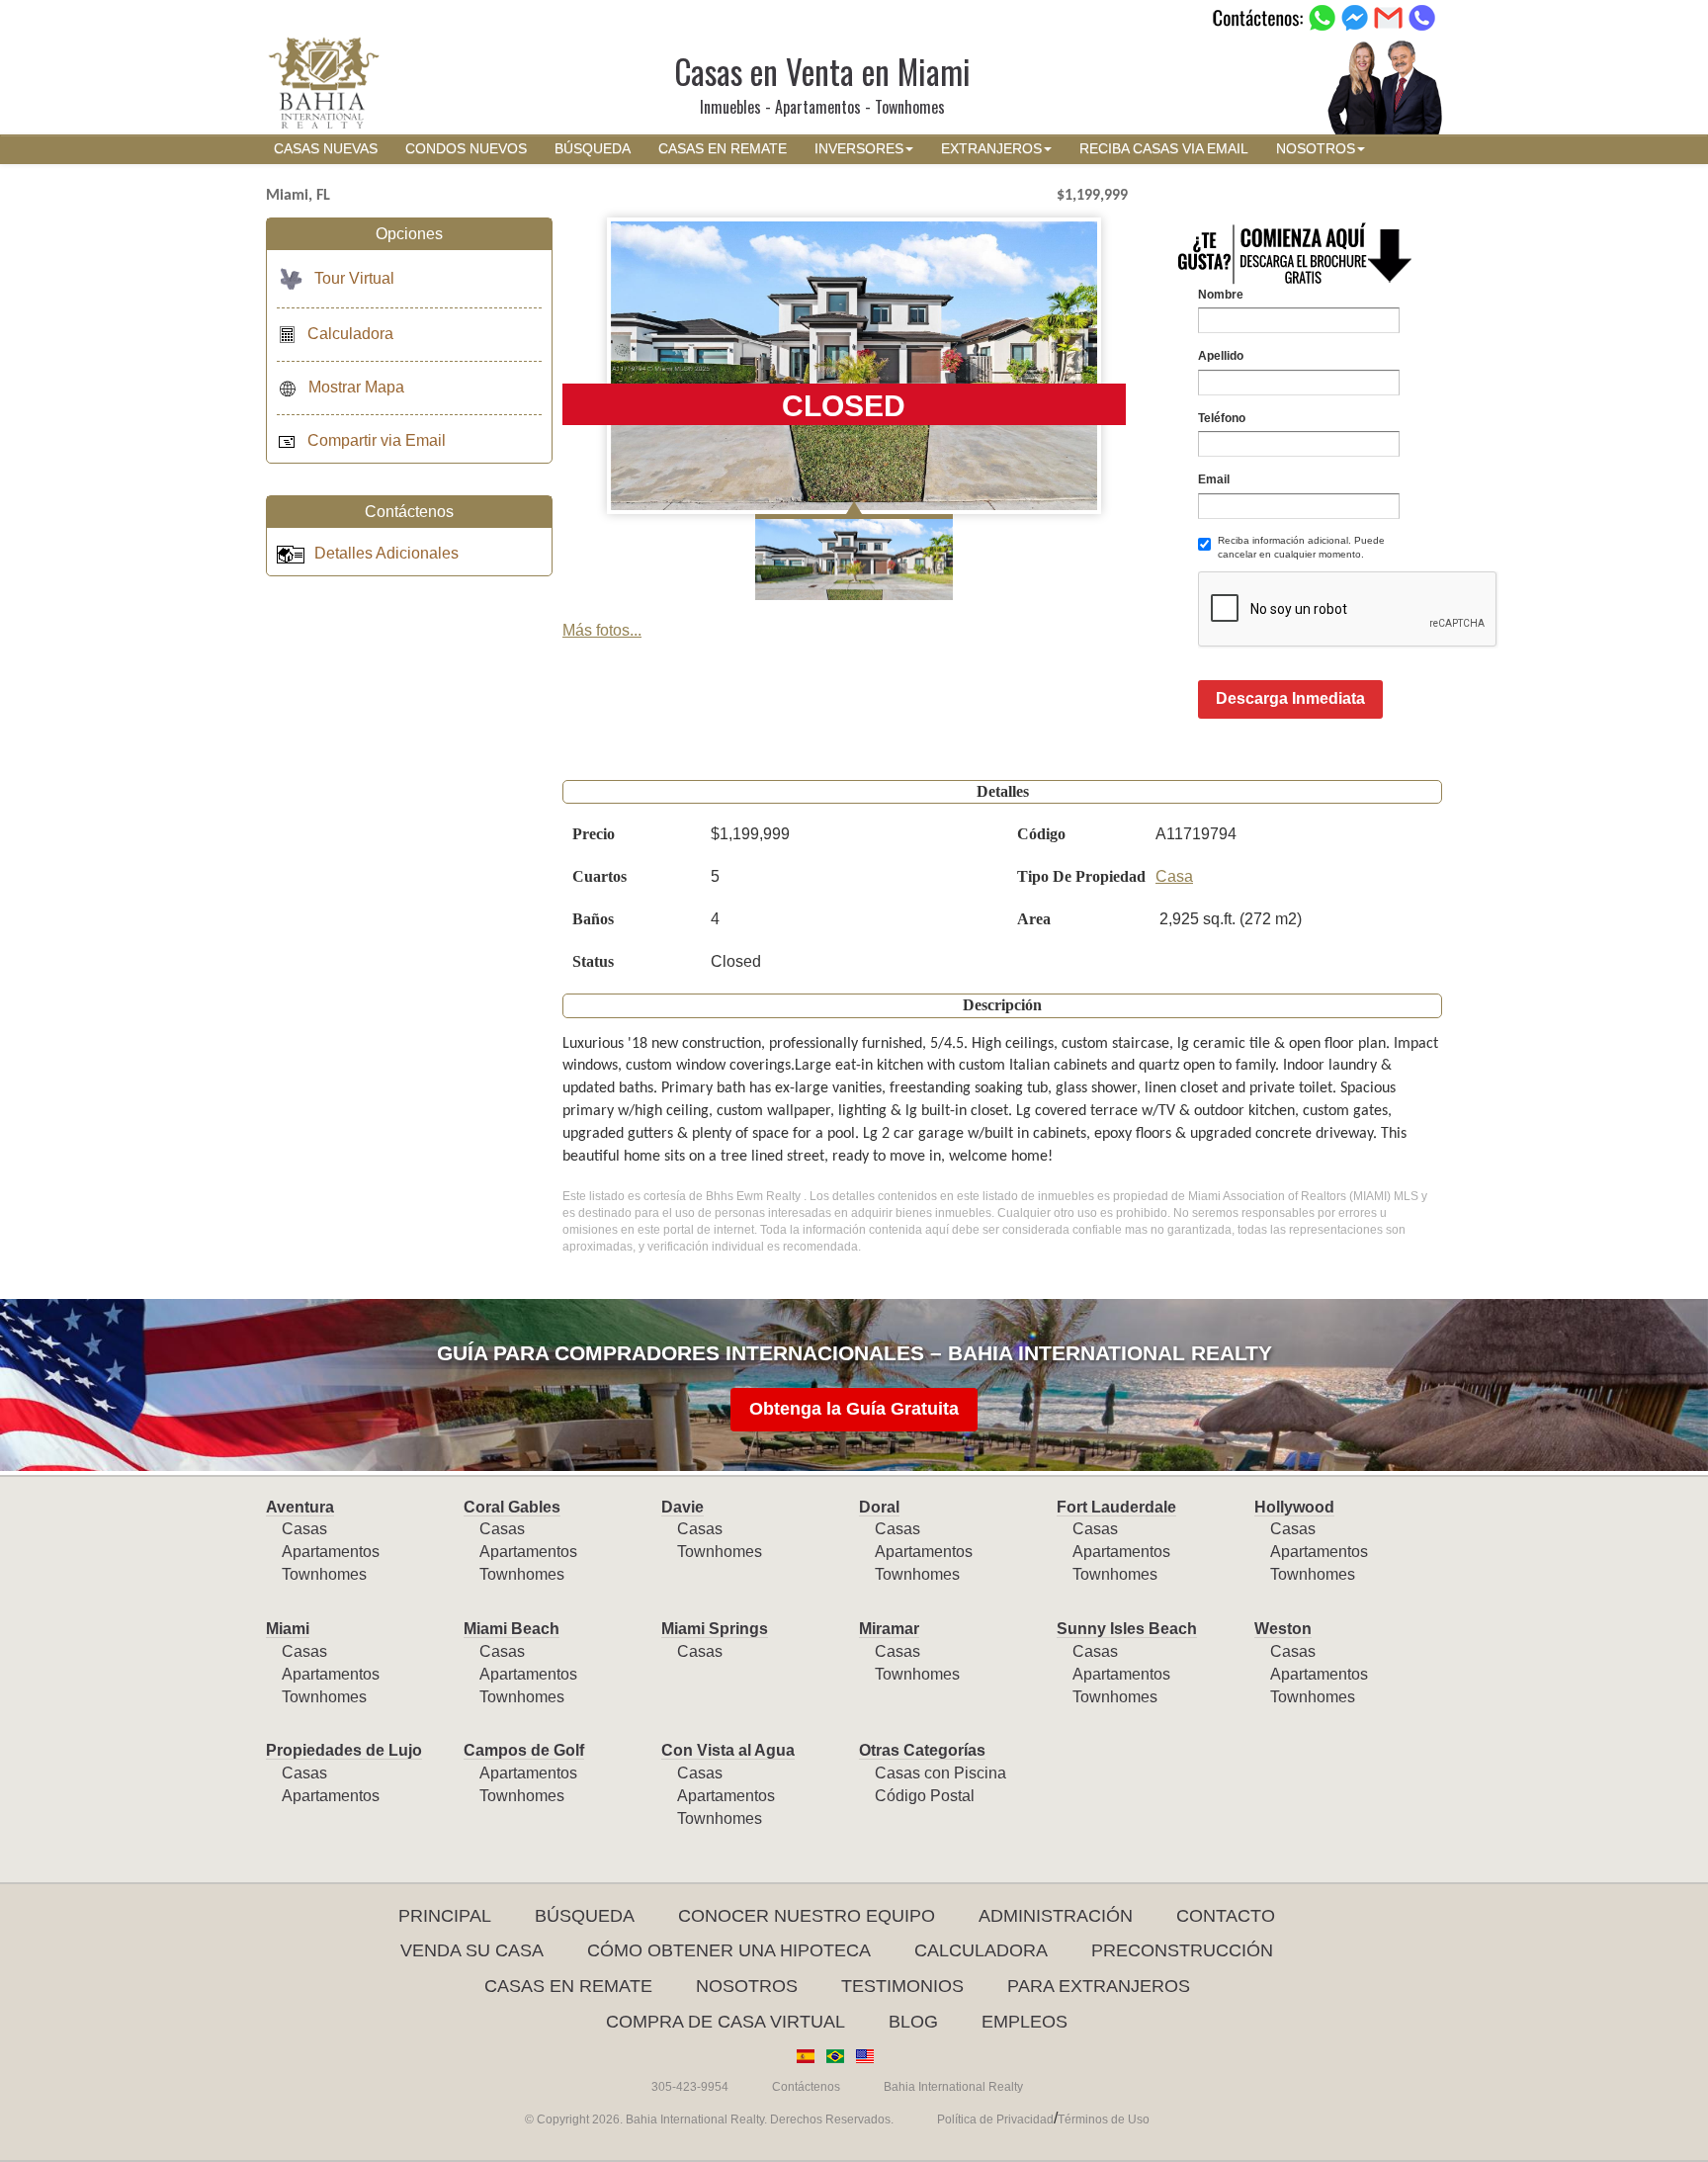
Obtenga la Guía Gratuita (854, 1409)
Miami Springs (715, 1629)
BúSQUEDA (593, 149)
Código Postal (925, 1796)
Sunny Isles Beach (1127, 1629)
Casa (1174, 876)
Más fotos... (602, 630)
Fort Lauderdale (1116, 1507)
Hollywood (1294, 1507)
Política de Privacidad (995, 2119)
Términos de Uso (1104, 2119)
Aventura (300, 1507)
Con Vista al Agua (728, 1750)
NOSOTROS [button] (1316, 149)
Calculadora (350, 334)
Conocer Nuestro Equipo (807, 1916)
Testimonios (902, 1986)
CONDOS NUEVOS (466, 149)
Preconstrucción (1182, 1950)
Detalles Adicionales (386, 553)
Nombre (1221, 295)
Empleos (1025, 2022)
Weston (1283, 1629)
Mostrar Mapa (356, 387)
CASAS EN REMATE (723, 149)
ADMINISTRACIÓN (1056, 1916)
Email (1214, 479)
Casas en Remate (568, 1986)
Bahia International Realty (953, 2087)
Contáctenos (806, 2087)
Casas (304, 1529)
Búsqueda (585, 1916)
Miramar (889, 1629)
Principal (445, 1916)
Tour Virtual (354, 278)
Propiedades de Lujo (344, 1750)
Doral (879, 1507)
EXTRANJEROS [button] (991, 149)
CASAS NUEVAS (326, 149)
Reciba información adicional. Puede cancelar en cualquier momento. (1301, 547)
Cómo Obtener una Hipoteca (729, 1950)
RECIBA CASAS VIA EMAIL (1164, 149)
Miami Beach (512, 1629)
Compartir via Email (377, 440)
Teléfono (1222, 418)
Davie (683, 1507)
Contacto (1226, 1916)
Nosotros (747, 1986)
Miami (288, 1629)
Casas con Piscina (940, 1773)
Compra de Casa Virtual (726, 2022)
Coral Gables (512, 1507)
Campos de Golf (524, 1750)
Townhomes (324, 1574)
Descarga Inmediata (1290, 698)
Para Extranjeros (1099, 1986)
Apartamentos (331, 1552)
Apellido (1221, 356)
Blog (913, 2022)
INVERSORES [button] (859, 149)
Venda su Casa (472, 1950)
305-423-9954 (690, 2087)
